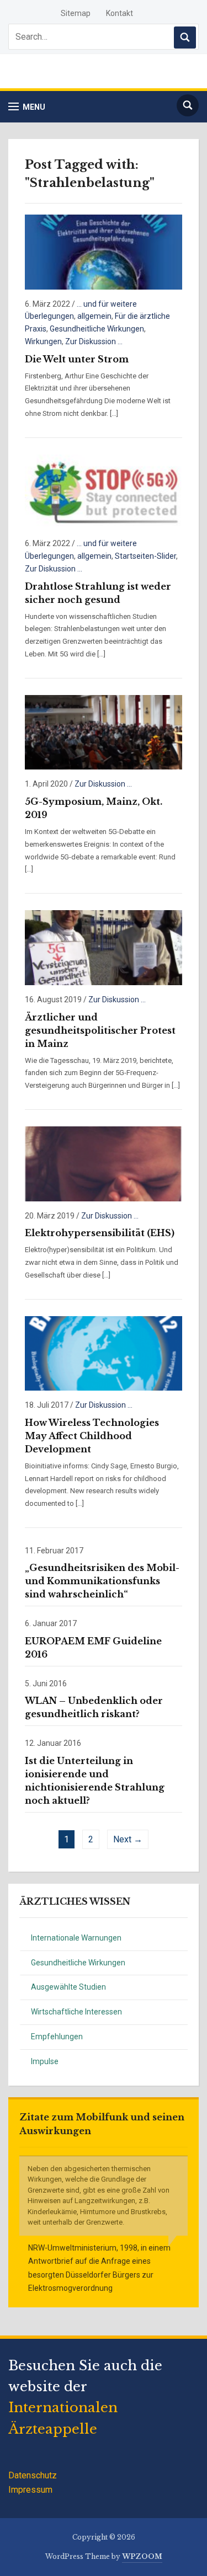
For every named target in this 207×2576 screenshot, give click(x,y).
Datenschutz (33, 2475)
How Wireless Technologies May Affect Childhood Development (92, 1436)
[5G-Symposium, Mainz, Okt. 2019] (104, 732)
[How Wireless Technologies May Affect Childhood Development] (104, 1353)
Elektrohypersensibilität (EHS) (100, 1233)
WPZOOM (142, 2556)
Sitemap (76, 13)
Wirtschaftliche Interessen (76, 2012)
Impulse (45, 2061)
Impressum (30, 2490)
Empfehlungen (57, 2037)
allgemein (94, 316)
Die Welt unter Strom (77, 359)
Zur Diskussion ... (94, 341)
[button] (27, 107)
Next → (128, 1839)
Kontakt (120, 13)
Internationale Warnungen (76, 1938)
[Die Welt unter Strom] (104, 251)
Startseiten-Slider (145, 556)
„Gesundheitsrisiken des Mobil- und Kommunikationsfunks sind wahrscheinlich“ (102, 1581)
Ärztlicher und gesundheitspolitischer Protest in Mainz (100, 1030)
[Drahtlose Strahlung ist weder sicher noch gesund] (104, 491)
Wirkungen (43, 341)
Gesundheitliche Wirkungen (78, 1963)
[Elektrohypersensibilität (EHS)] (104, 1163)
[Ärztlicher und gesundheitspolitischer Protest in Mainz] (104, 947)
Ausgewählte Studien (68, 1987)
